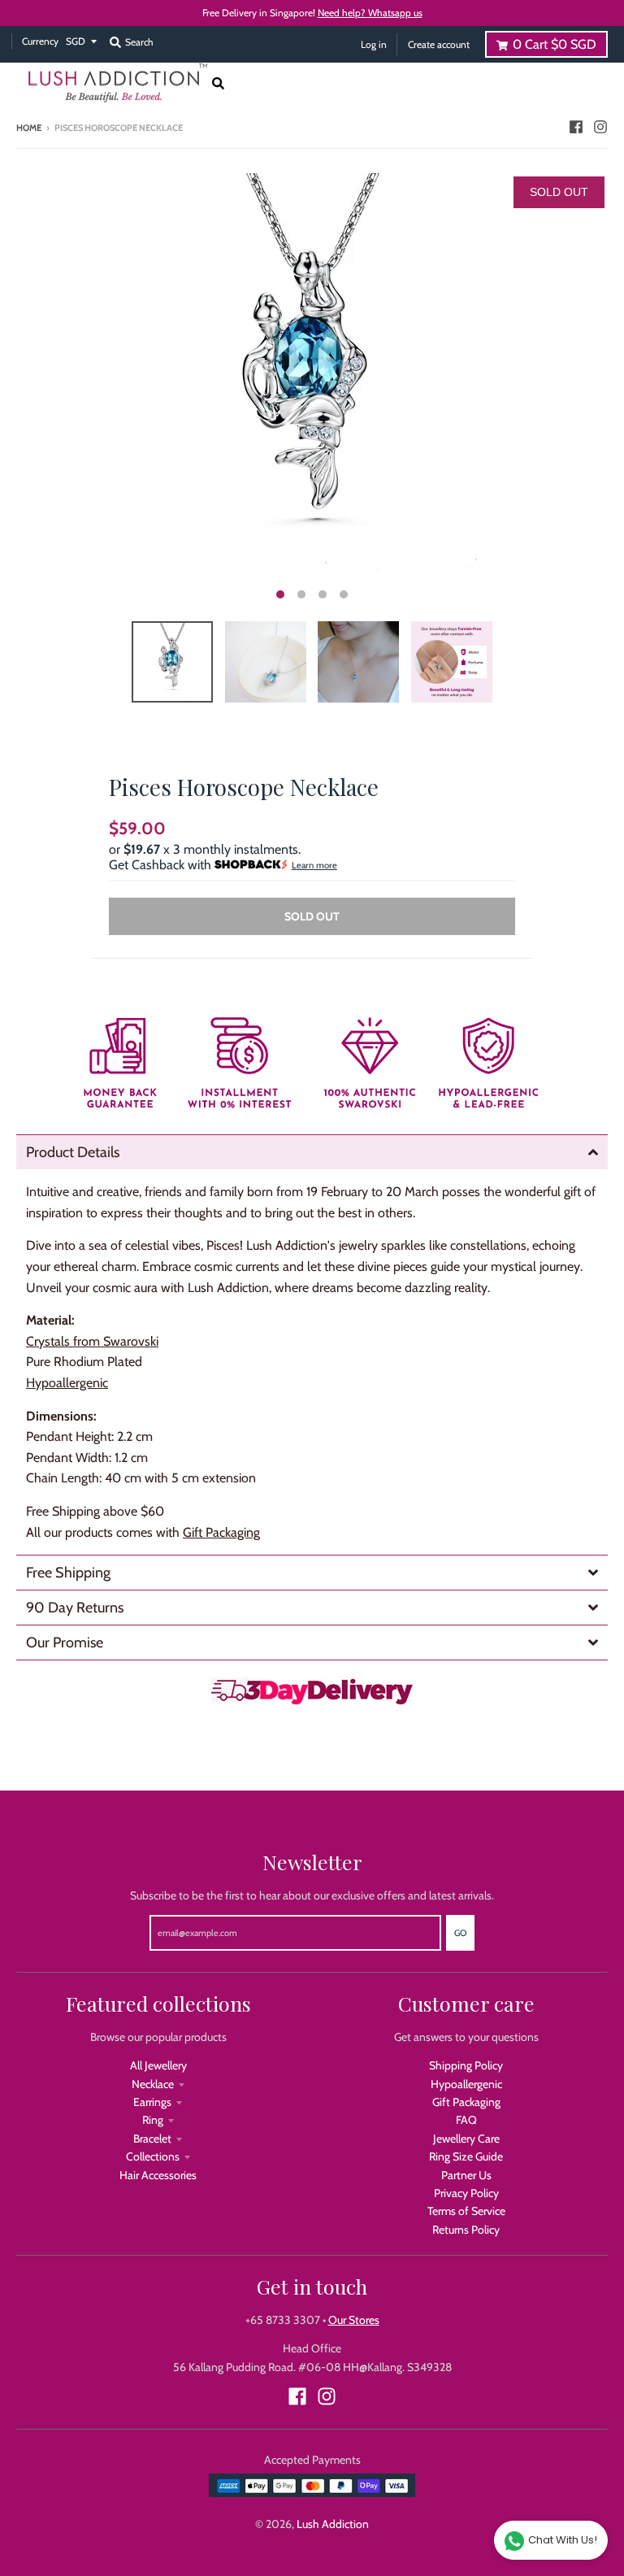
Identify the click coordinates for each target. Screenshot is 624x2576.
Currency (40, 41)
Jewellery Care (466, 2139)
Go (460, 1933)
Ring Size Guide (466, 2156)
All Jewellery (158, 2065)
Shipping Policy (466, 2065)
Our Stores (354, 2320)
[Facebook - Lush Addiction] (576, 127)
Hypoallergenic (466, 2084)
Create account (439, 44)
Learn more (314, 865)
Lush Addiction (333, 2524)
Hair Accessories (158, 2175)
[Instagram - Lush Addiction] (600, 127)
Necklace (153, 2084)
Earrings (152, 2102)
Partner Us (466, 2175)
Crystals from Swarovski (92, 1341)
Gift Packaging (221, 1532)
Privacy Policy (466, 2193)
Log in (374, 44)
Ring (153, 2120)
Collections (153, 2156)
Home (29, 128)
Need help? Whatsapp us (370, 13)
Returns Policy (466, 2230)
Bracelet (152, 2139)
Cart (555, 44)
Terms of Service (466, 2211)
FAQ (466, 2120)
